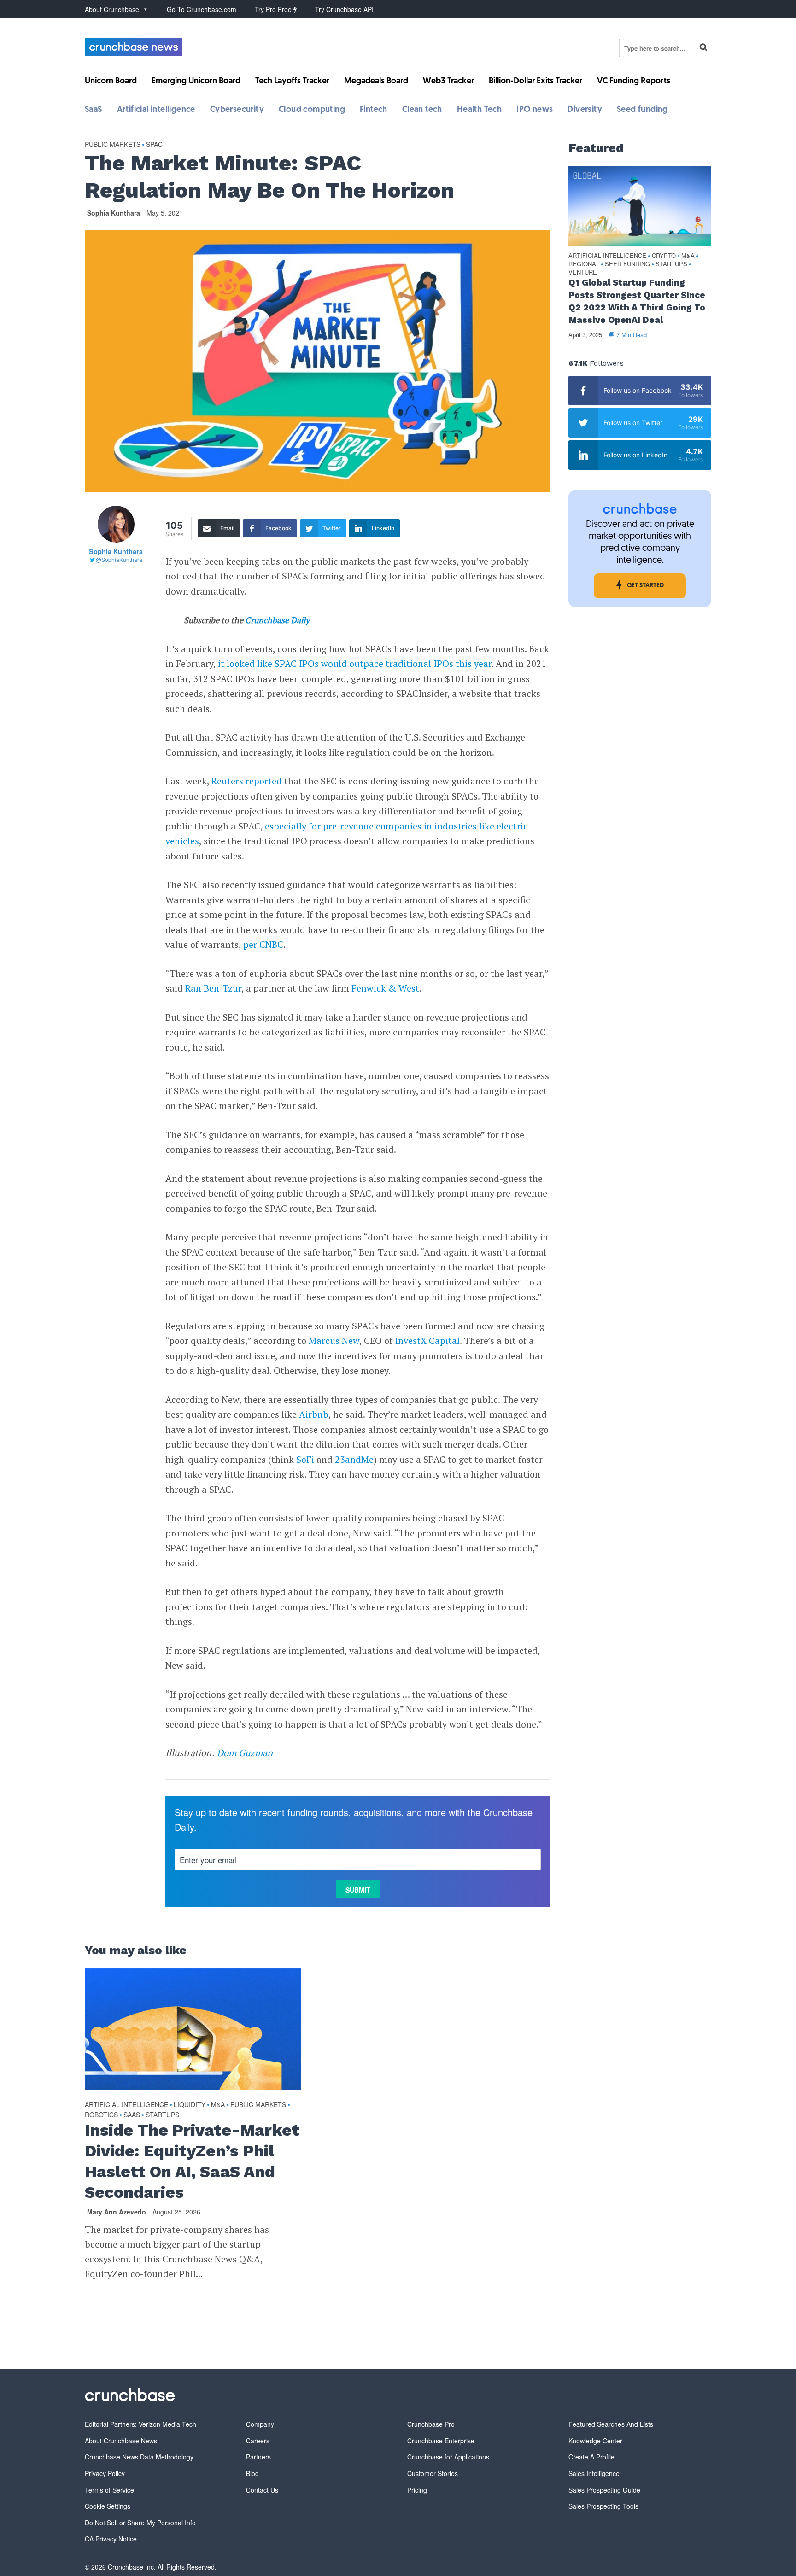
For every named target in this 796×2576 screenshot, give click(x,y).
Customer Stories (433, 2473)
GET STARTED (645, 586)
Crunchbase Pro (431, 2424)
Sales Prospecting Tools (603, 2506)
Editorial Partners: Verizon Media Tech (140, 2424)
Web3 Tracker (448, 82)
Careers (258, 2441)
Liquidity (190, 2104)
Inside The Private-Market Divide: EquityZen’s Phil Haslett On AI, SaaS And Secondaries (192, 2161)
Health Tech (479, 110)
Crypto (664, 256)
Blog (252, 2473)
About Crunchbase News (121, 2441)
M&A (218, 2104)
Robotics (101, 2115)
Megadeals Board (376, 82)
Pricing (417, 2490)
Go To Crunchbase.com (202, 9)
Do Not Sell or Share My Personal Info (140, 2523)
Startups (162, 2115)
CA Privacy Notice (111, 2539)
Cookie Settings (108, 2506)
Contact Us (262, 2490)
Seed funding (642, 110)
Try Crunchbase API (344, 9)
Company (260, 2424)
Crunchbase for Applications (448, 2457)
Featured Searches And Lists (611, 2424)
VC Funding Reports (634, 82)
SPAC (154, 144)
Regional (584, 264)
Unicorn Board (111, 82)
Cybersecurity (237, 110)
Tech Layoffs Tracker (292, 82)
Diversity (585, 110)
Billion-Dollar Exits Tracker (536, 82)
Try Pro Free (274, 9)
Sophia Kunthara (114, 213)
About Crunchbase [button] (112, 9)
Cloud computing (312, 110)
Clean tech (422, 110)
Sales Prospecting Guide (604, 2490)
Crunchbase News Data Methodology (139, 2457)
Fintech (374, 110)
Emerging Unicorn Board (196, 82)
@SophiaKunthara (119, 559)
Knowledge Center (595, 2441)
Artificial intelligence (156, 110)
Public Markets (113, 144)
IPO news (535, 110)
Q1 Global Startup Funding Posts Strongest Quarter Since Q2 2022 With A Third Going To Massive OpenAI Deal (637, 301)
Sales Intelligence (594, 2473)
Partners (258, 2457)
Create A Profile (591, 2457)
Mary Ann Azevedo (117, 2212)
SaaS (94, 110)
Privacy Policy (105, 2473)
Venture (583, 272)
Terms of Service (109, 2490)
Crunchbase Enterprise (441, 2441)
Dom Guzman (245, 1753)
